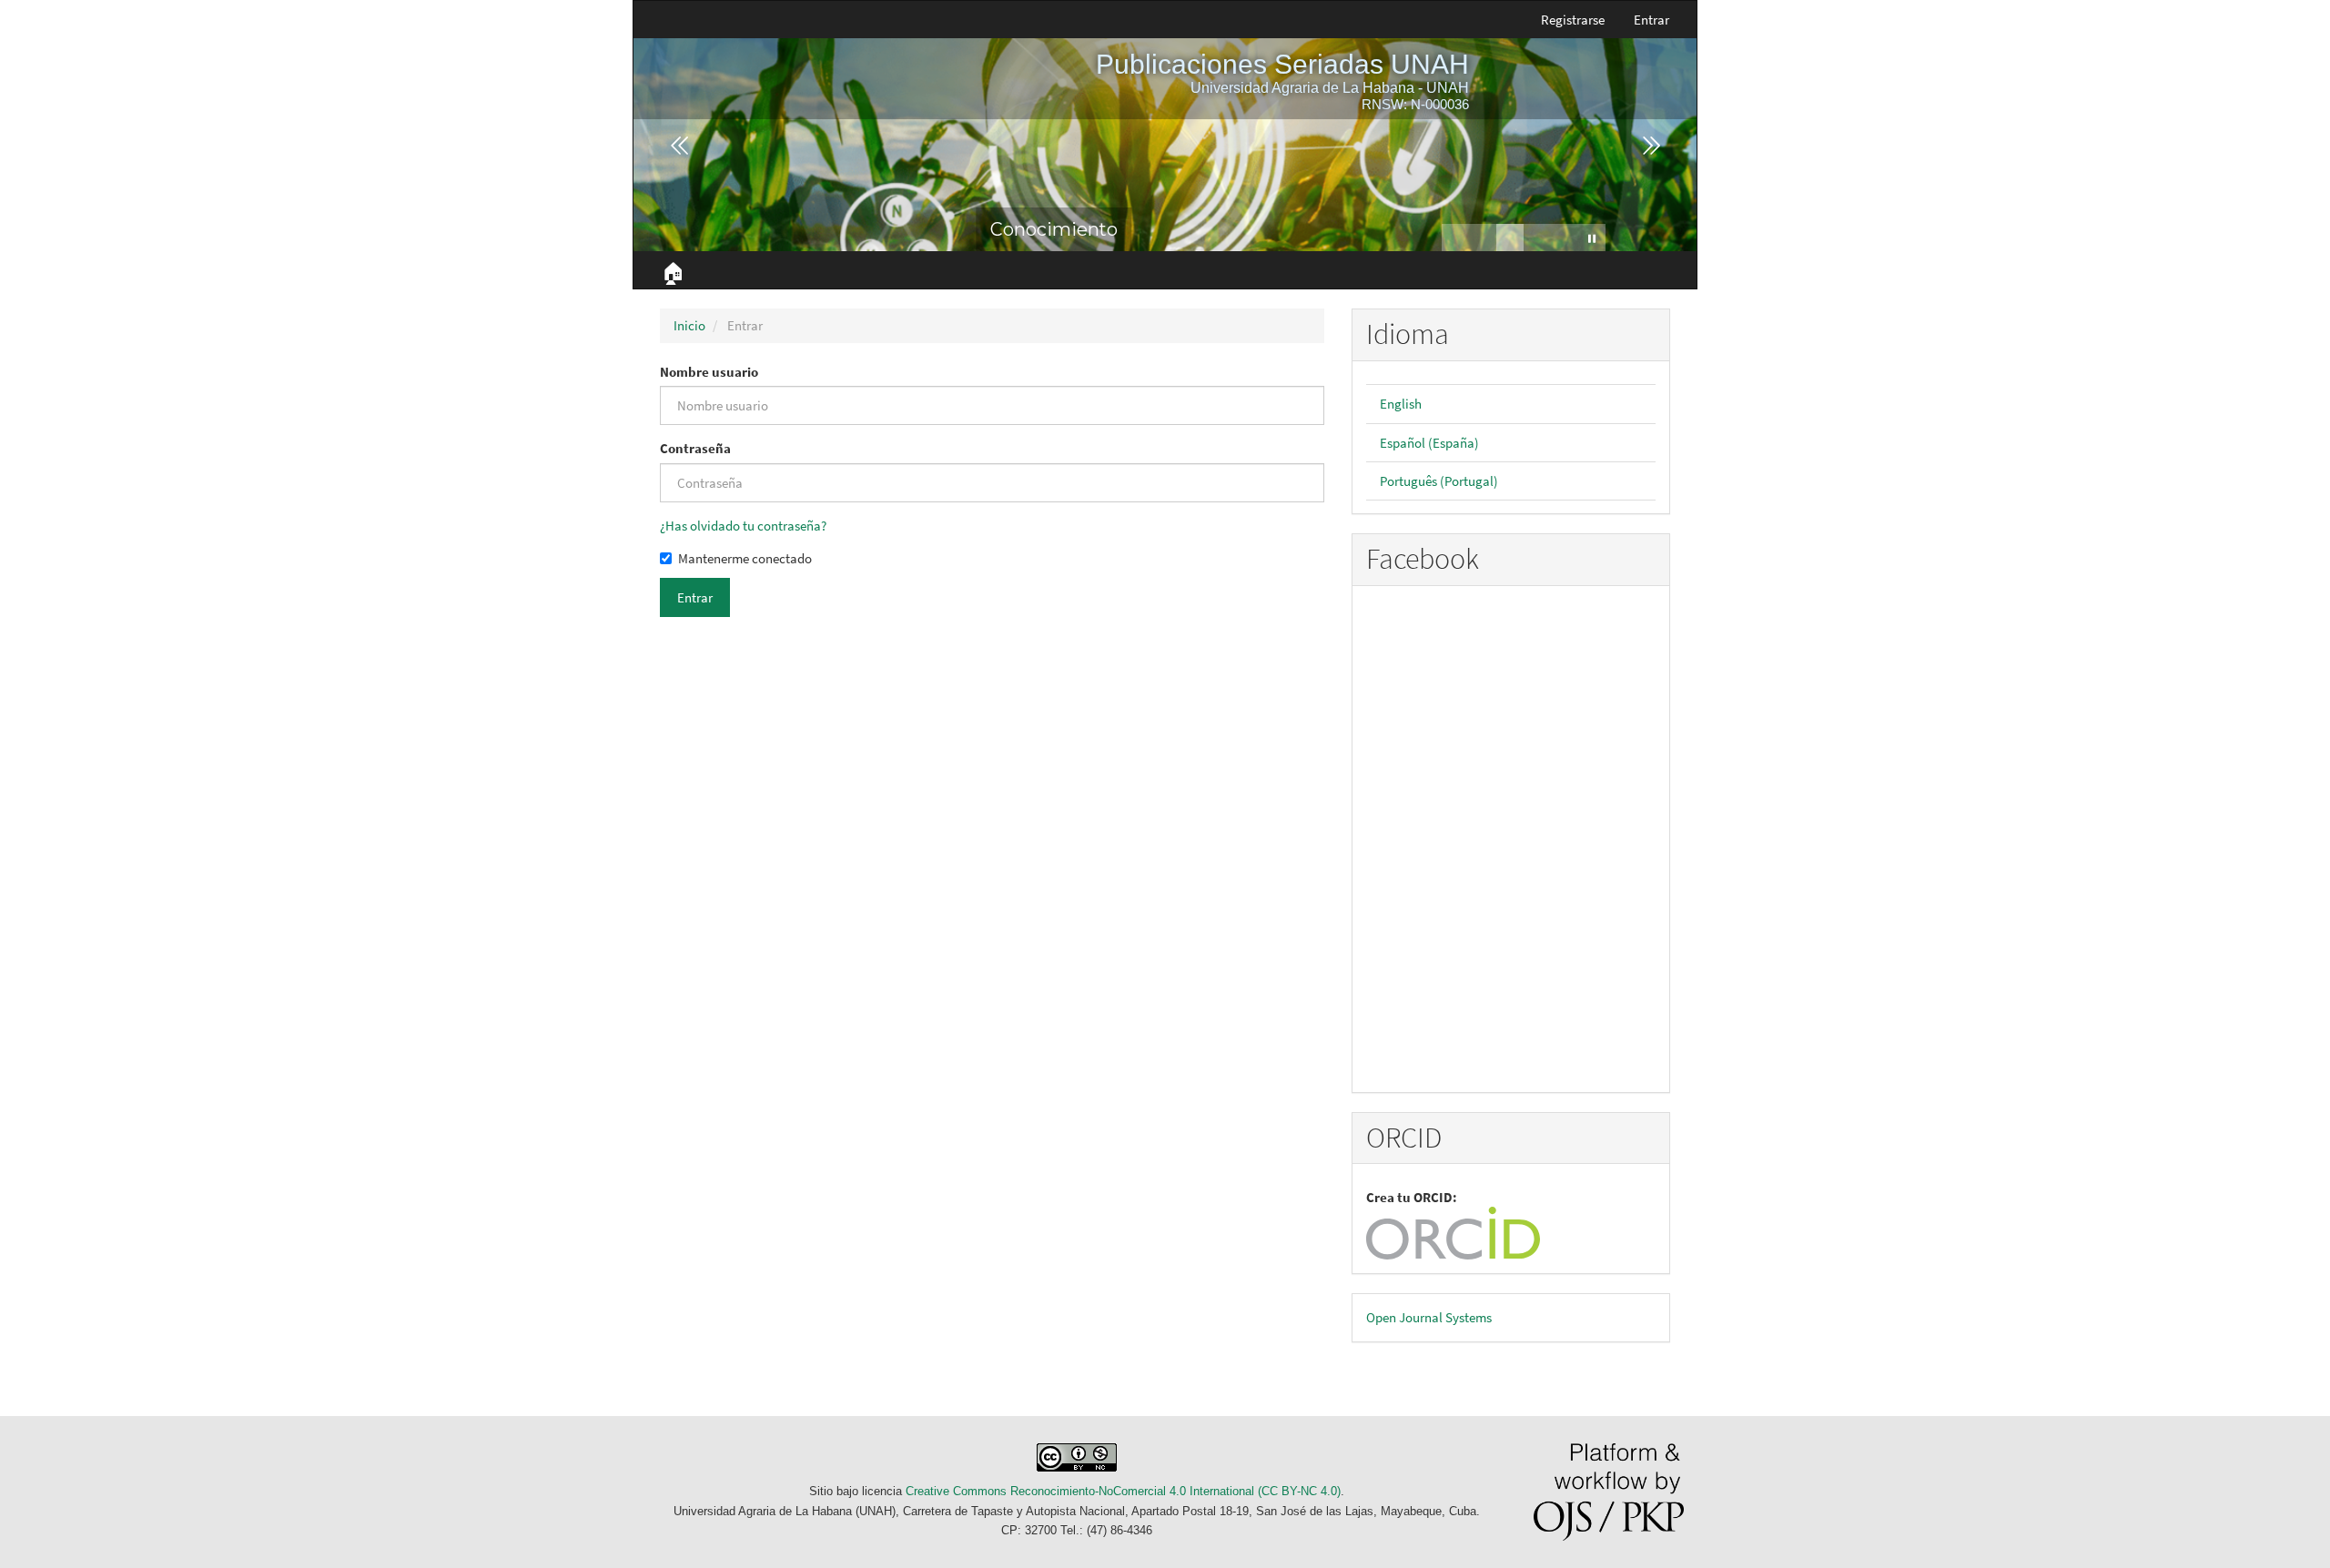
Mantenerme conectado (745, 558)
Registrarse (1573, 20)
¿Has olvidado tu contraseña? (743, 526)
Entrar (1651, 20)
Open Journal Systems (1429, 1317)
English (1401, 404)
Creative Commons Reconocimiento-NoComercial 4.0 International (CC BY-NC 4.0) (1123, 1491)
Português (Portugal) (1439, 481)
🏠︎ (673, 273)
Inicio (689, 325)
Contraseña (695, 448)
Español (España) (1429, 443)
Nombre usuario (709, 372)
